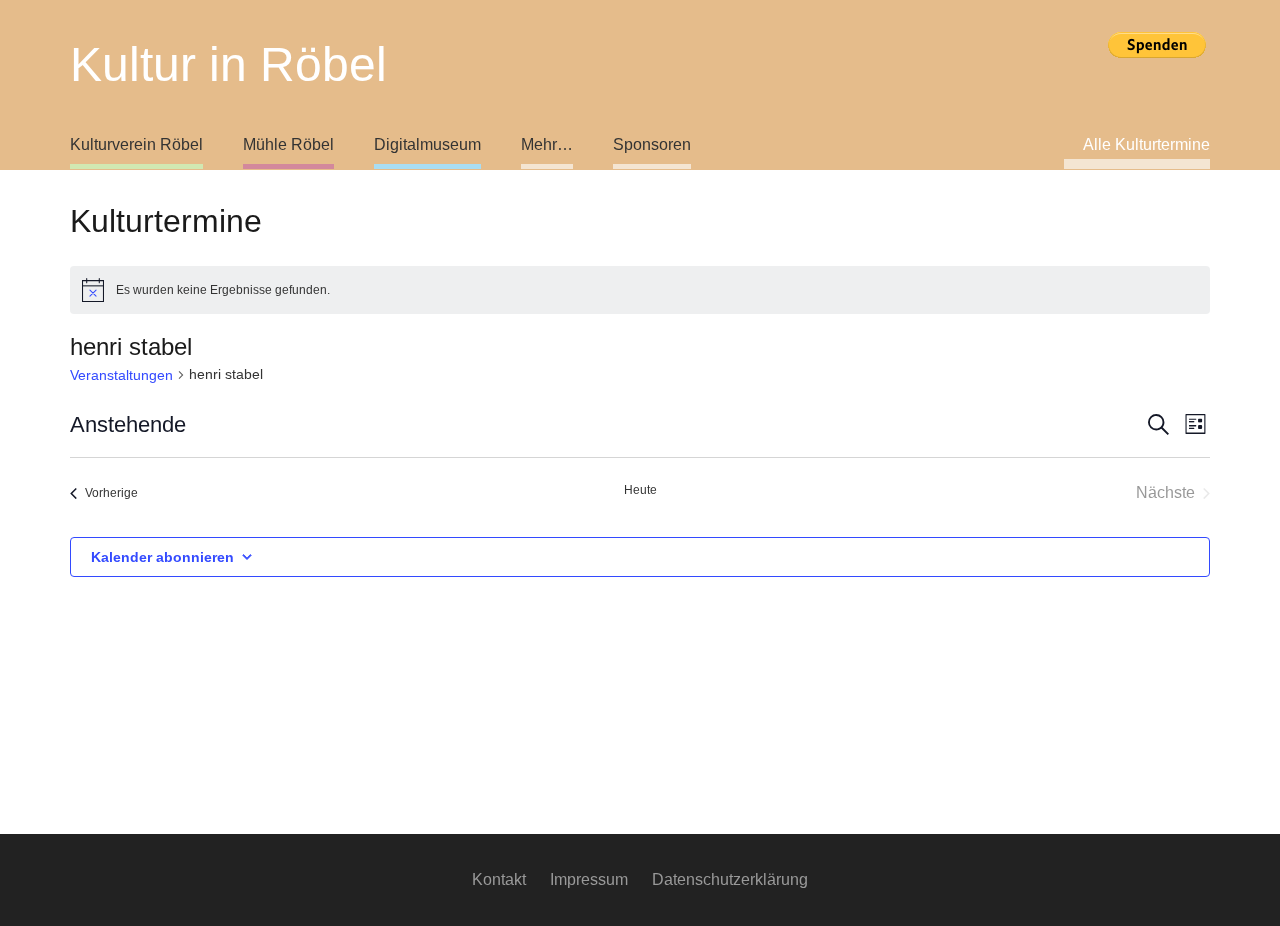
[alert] (640, 290)
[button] (492, 145)
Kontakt (499, 879)
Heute (640, 490)
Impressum (589, 879)
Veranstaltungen (121, 375)
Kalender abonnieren (162, 557)
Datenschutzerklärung (730, 879)
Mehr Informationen (1157, 78)
